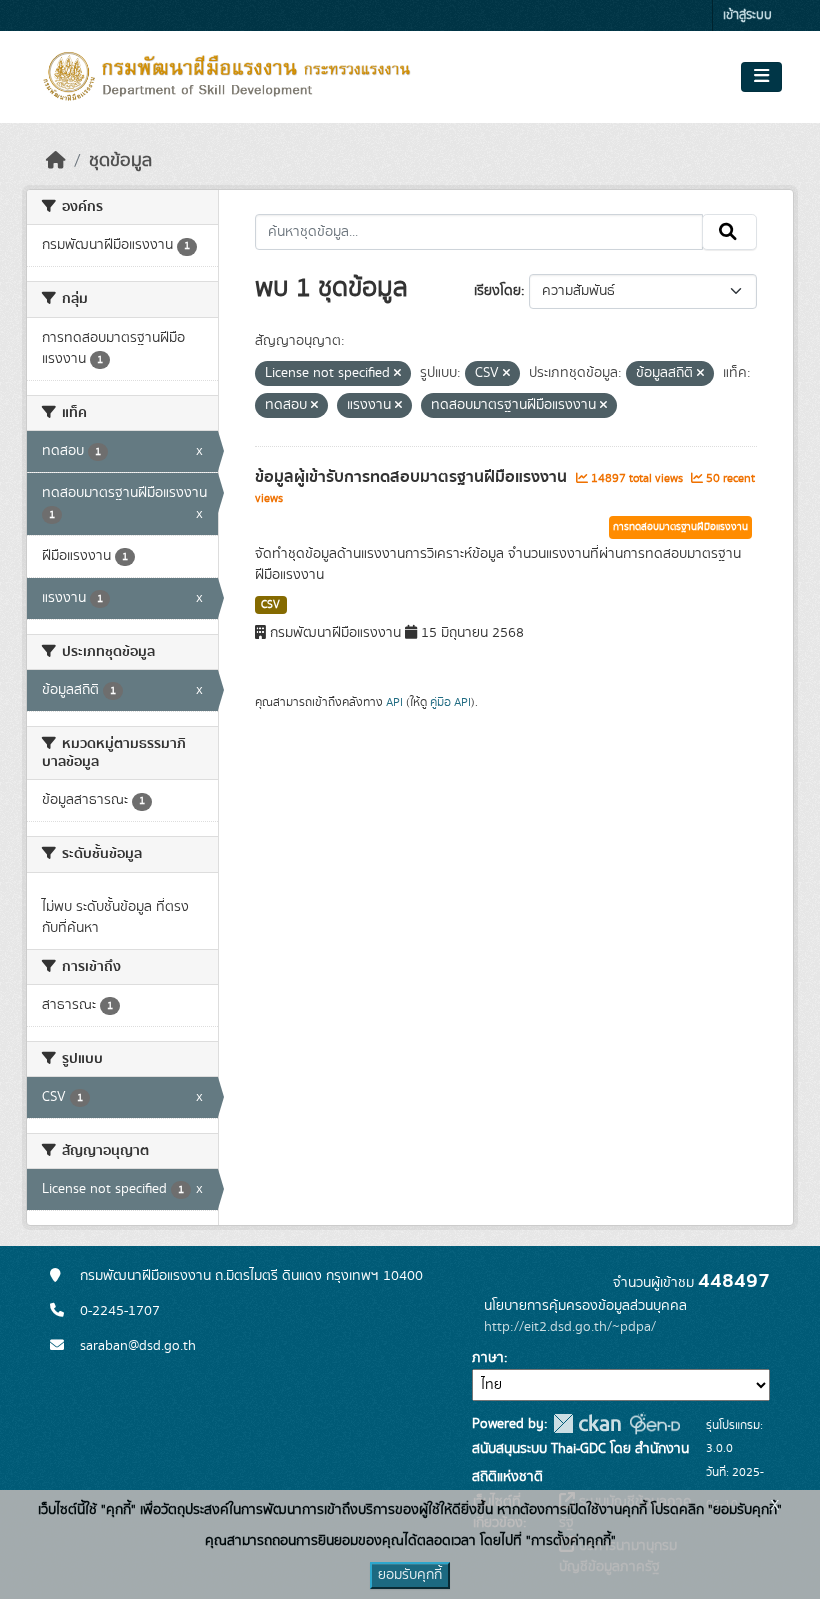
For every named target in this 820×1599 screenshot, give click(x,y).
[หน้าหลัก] (56, 161)
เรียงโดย (497, 291)
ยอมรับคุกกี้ (410, 1575)
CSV (270, 605)
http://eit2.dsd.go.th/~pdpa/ (570, 1327)
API (394, 702)
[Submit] (729, 232)
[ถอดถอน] (397, 374)
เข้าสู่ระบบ (747, 15)
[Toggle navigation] (761, 77)
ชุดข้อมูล (120, 161)
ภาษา (488, 1358)
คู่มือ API (450, 702)
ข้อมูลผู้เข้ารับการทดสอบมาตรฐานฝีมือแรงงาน (413, 477)
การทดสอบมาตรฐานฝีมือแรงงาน (680, 527)
